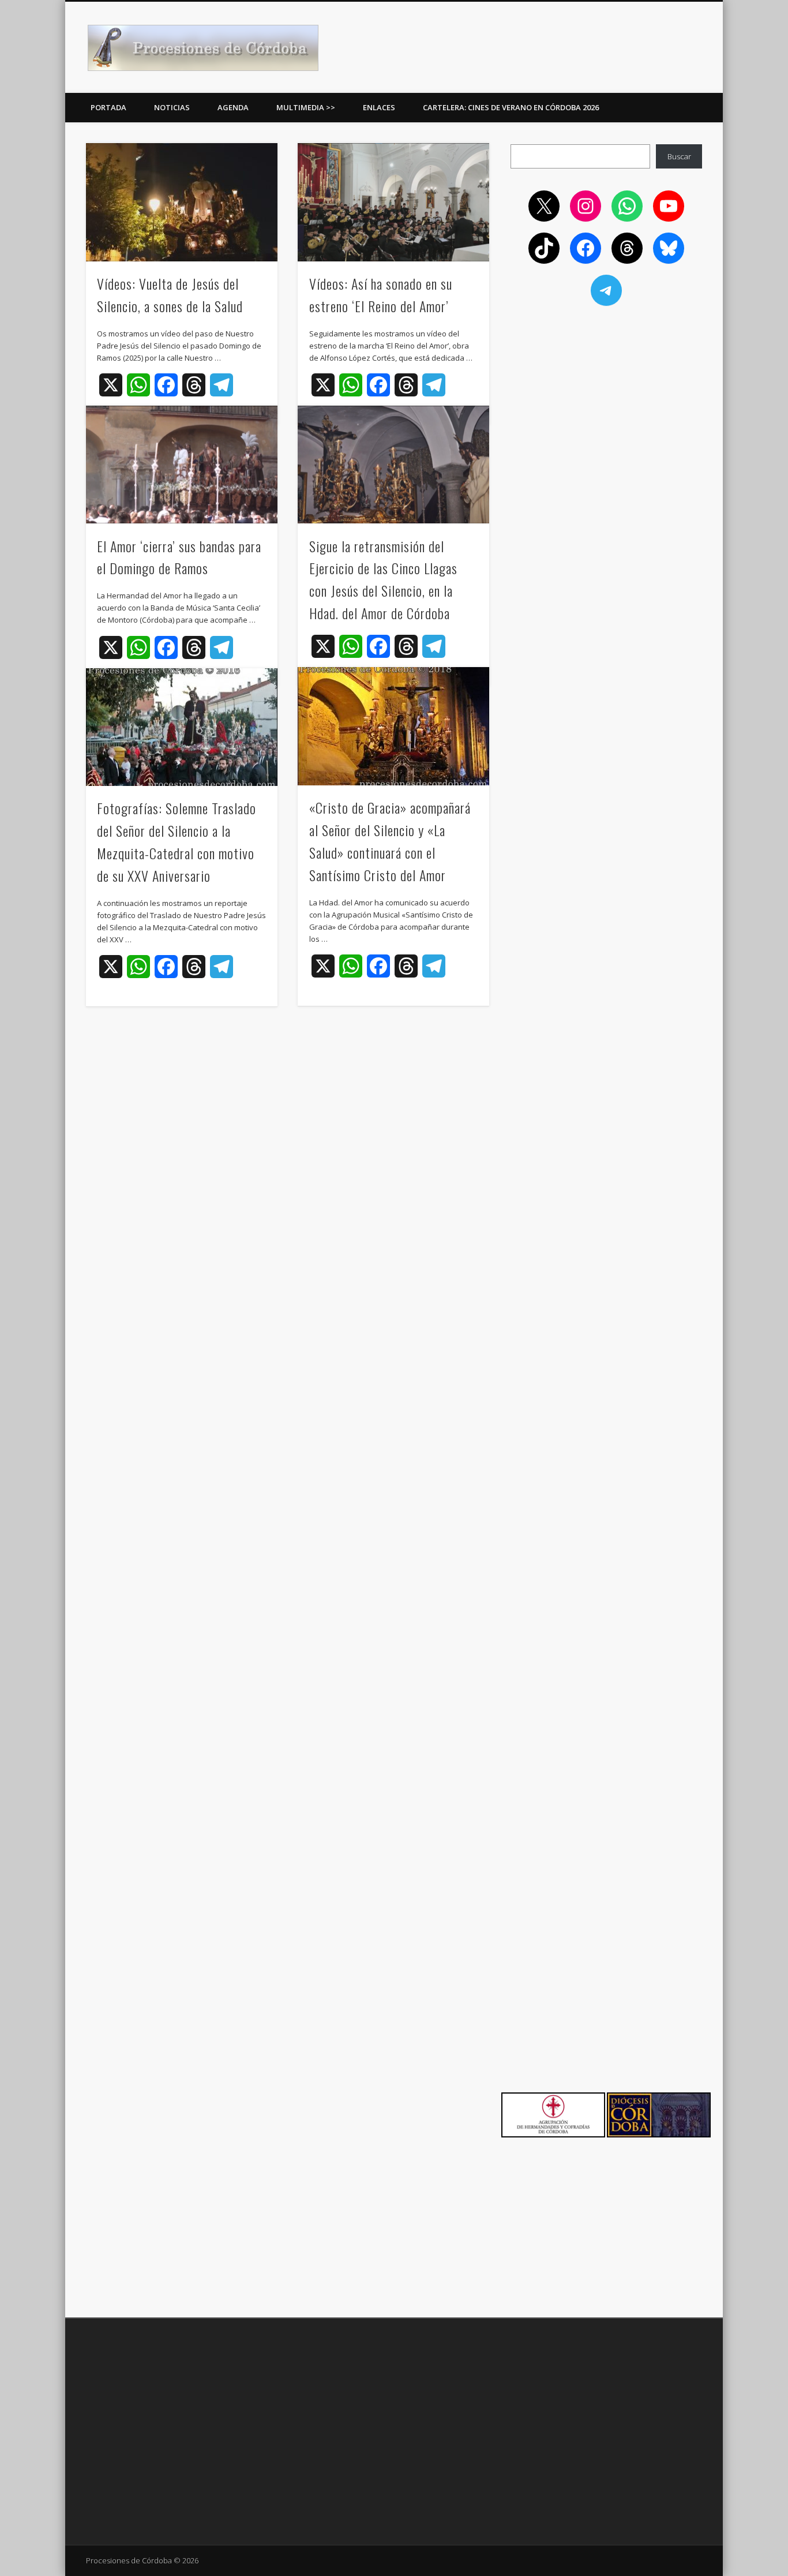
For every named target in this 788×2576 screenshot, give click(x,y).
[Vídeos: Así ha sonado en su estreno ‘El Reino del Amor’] (393, 202)
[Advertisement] (606, 399)
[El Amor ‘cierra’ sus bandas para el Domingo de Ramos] (182, 465)
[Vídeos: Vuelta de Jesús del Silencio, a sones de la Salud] (182, 202)
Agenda (233, 107)
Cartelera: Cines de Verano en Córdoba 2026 (511, 107)
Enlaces (379, 107)
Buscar (679, 156)
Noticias (172, 107)
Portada (108, 107)
